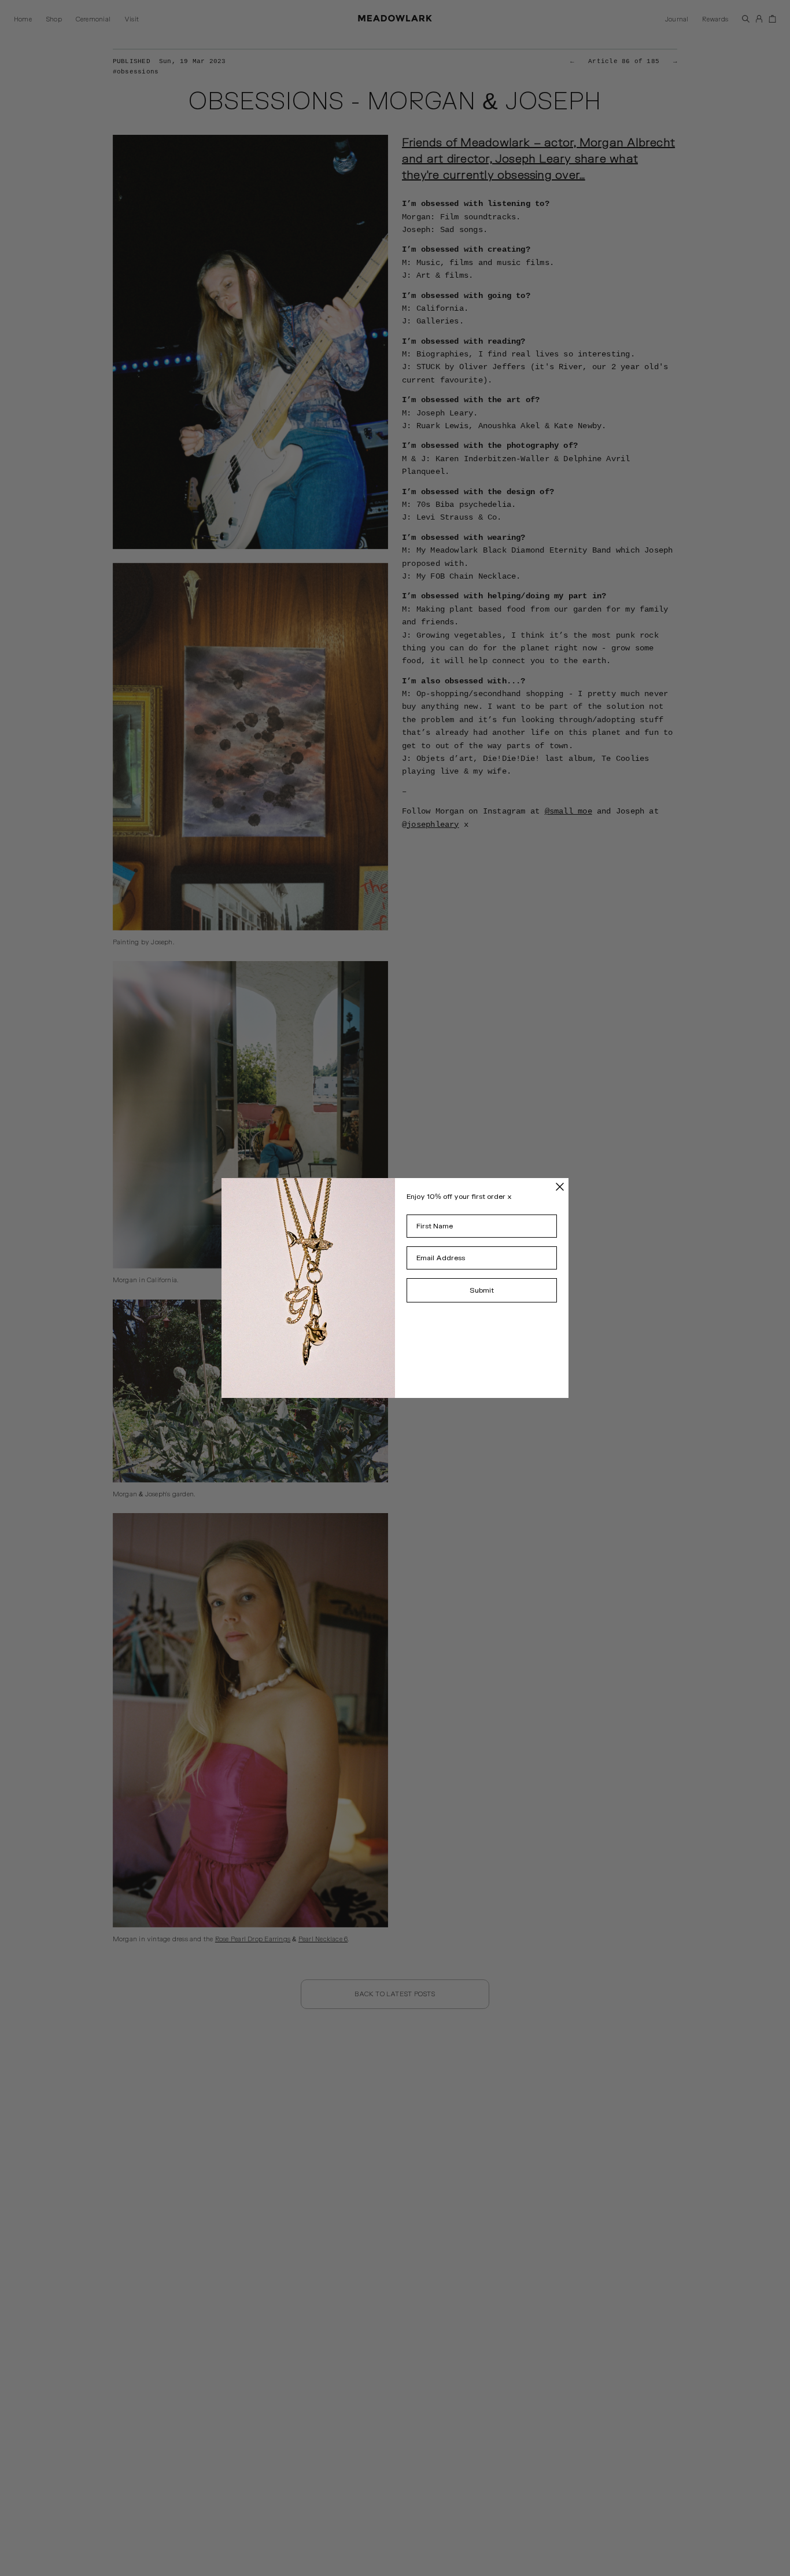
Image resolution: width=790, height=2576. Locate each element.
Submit (482, 1290)
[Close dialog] (560, 1187)
